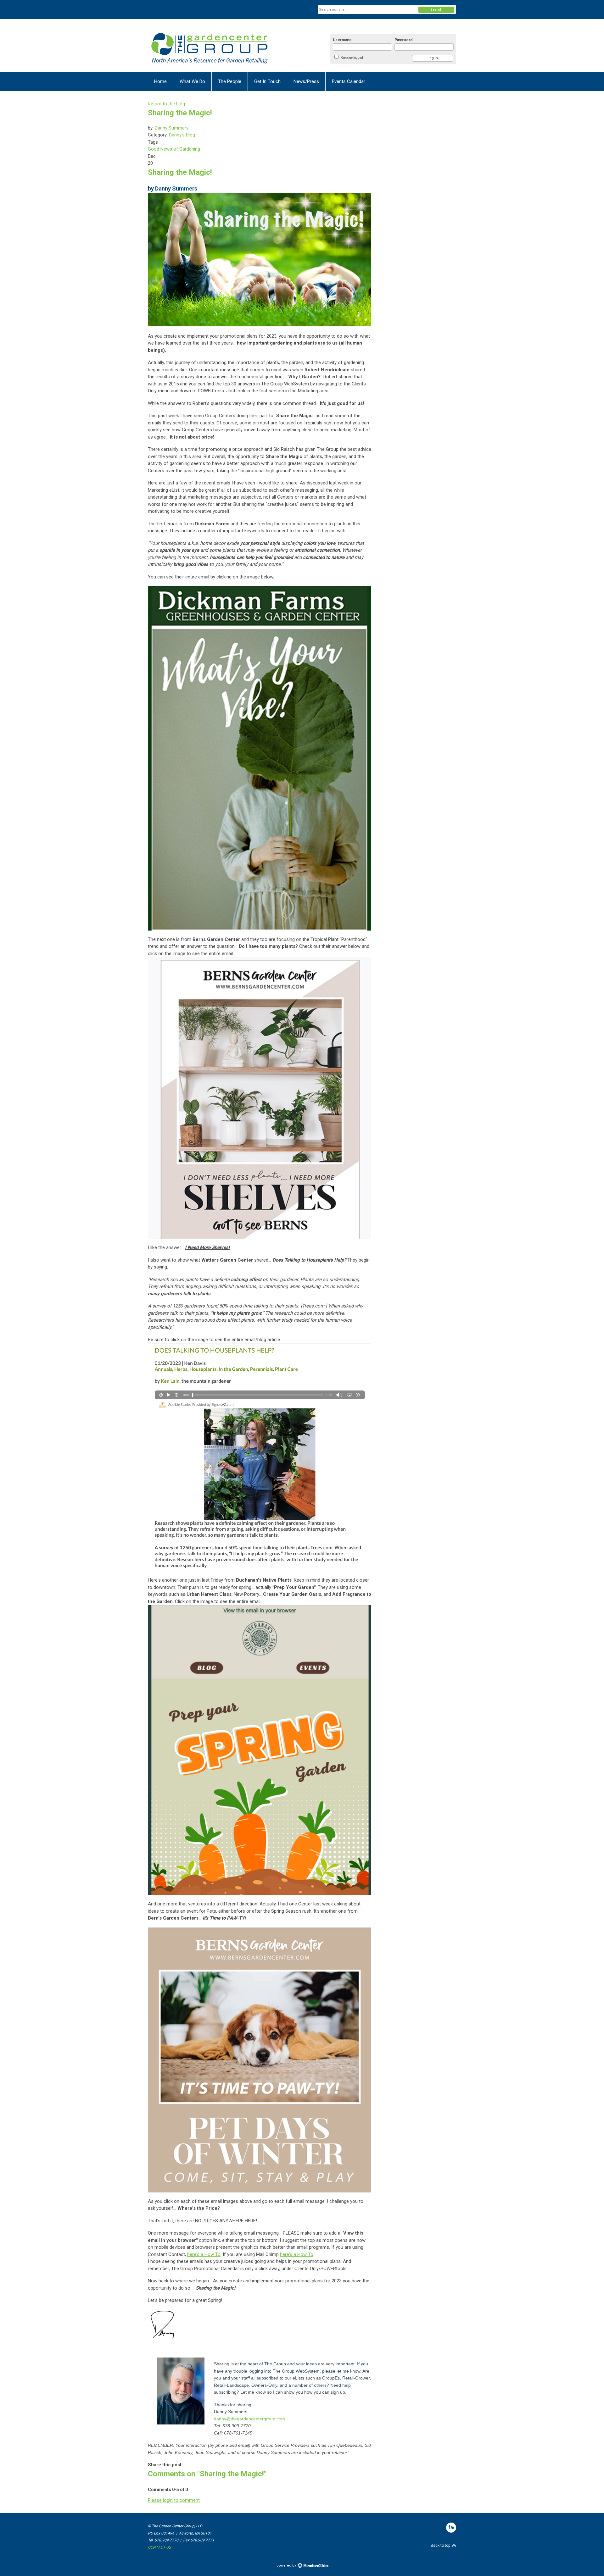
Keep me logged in (354, 58)
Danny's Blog (182, 135)
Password (403, 40)
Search (436, 10)
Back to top (441, 2546)
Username (342, 40)
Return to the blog (166, 104)
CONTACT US (159, 2547)
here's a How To (204, 2254)
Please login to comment (174, 2500)
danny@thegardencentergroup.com (249, 2419)
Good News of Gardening (174, 149)
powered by (287, 2565)
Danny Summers (172, 128)
